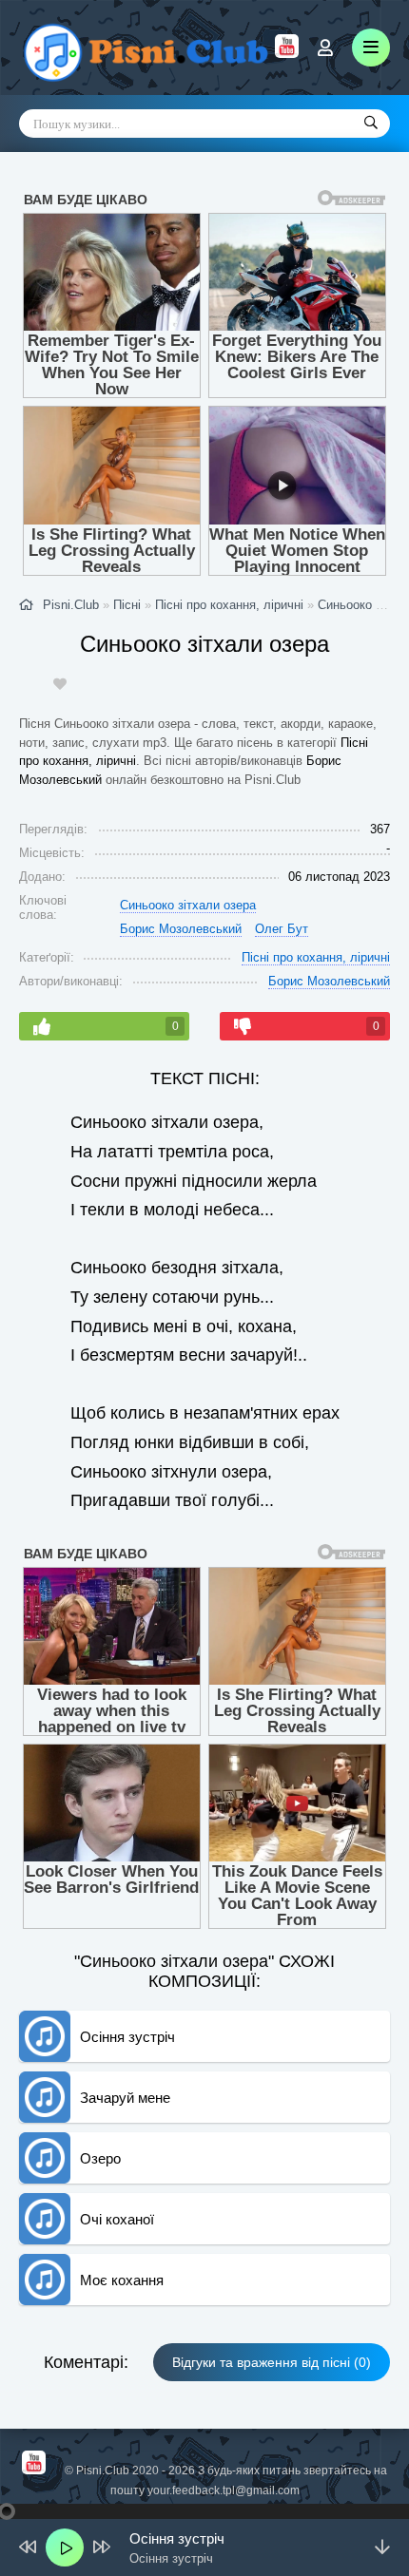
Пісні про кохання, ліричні (316, 957)
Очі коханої (117, 2219)
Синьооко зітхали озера (188, 905)
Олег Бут (282, 929)
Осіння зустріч (127, 2037)
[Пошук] (371, 124)
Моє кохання (122, 2280)
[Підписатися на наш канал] (287, 53)
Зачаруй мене (125, 2098)
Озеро (100, 2158)
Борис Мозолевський (181, 929)
